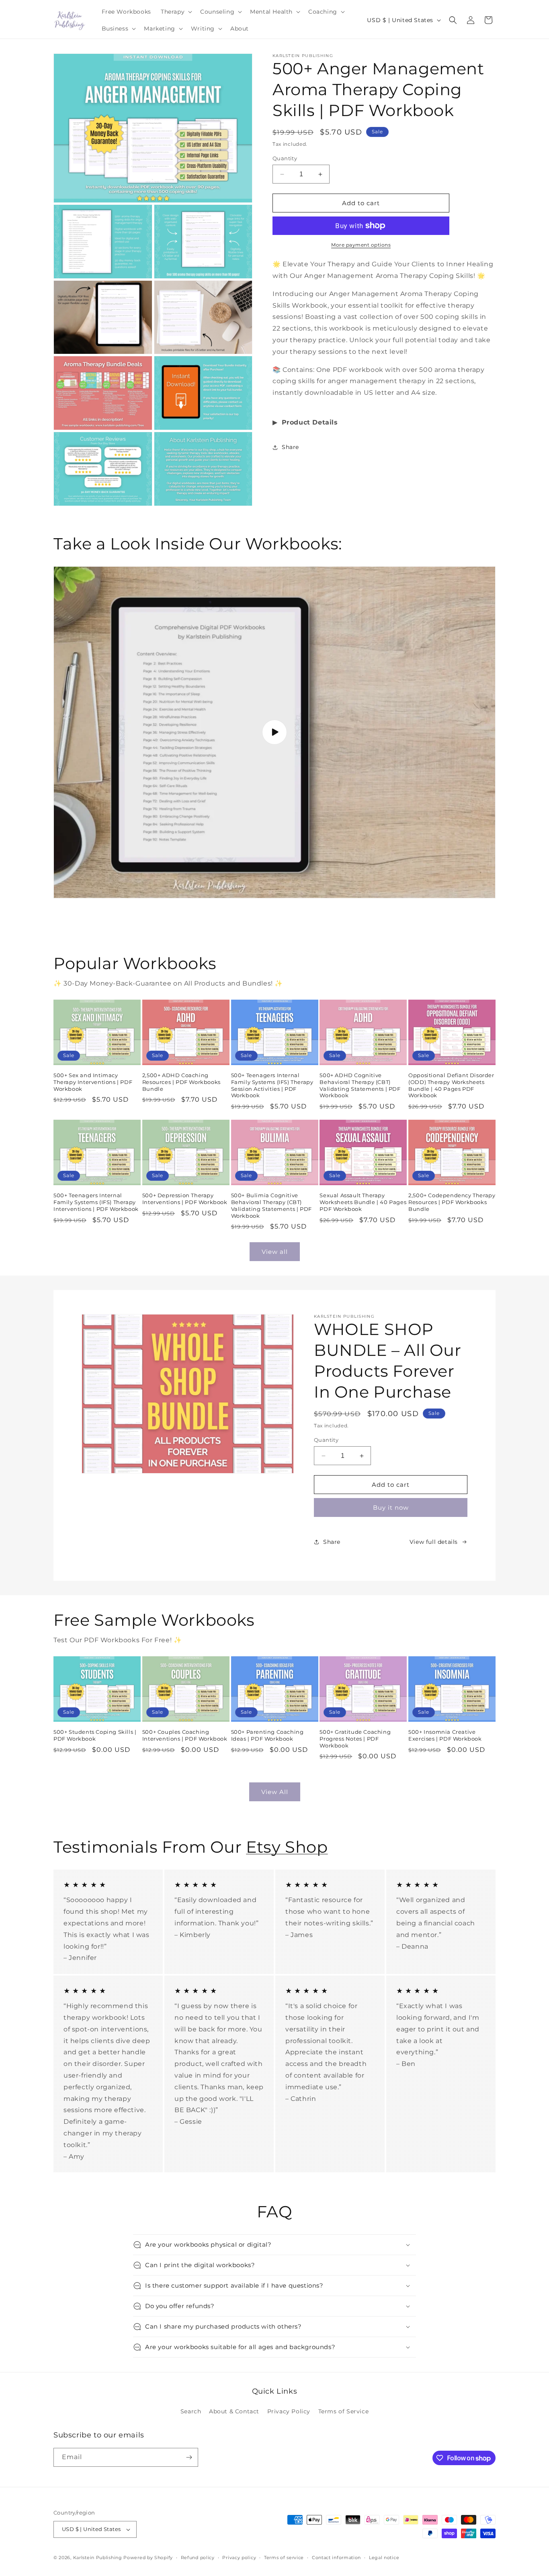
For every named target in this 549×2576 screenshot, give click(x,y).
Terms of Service (344, 2411)
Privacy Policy (289, 2411)
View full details (434, 1542)
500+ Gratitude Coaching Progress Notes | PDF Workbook (355, 1739)
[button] (176, 12)
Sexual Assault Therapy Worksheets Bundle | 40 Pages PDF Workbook (363, 1202)
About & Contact (234, 2411)
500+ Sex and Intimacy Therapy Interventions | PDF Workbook (93, 1082)
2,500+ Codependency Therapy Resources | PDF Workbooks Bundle (452, 1202)
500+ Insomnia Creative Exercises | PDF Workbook (445, 1735)
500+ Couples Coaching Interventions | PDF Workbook (185, 1735)
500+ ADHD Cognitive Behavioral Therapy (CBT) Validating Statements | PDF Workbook (360, 1085)
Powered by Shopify (148, 2558)
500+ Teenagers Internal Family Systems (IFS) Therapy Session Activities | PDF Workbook (272, 1085)
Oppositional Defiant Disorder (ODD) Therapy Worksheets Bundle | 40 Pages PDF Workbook (451, 1085)
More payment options (361, 245)
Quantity (285, 158)
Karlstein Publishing (98, 2558)
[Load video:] (274, 733)
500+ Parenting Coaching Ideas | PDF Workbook (267, 1735)
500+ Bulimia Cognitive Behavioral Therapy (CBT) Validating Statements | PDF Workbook (271, 1205)
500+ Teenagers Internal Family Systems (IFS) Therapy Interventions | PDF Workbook (96, 1202)
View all (275, 1252)
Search (191, 2411)
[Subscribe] (189, 2457)
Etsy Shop (287, 1847)
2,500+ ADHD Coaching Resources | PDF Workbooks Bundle (181, 1082)
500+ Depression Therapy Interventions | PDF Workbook (185, 1199)
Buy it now (391, 1507)
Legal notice (384, 2558)
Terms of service (284, 2558)
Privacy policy (239, 2558)
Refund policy (198, 2558)
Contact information (336, 2558)
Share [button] (290, 447)
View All (275, 1792)
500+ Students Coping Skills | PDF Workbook (95, 1735)
